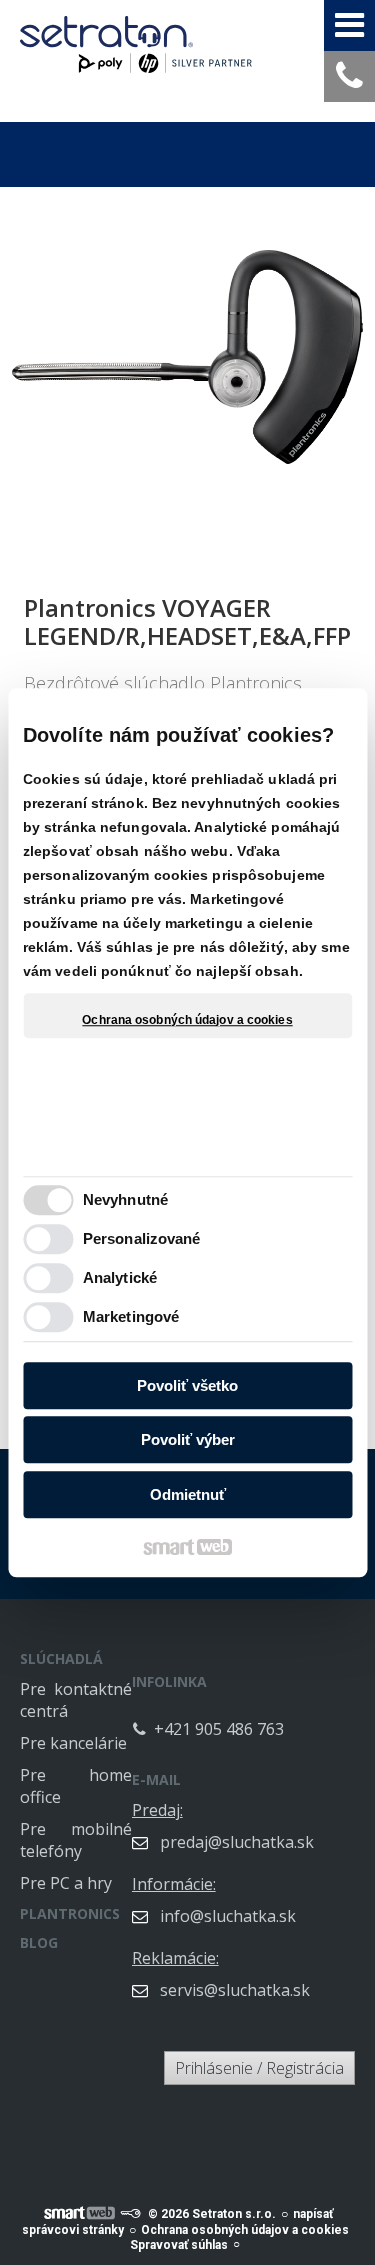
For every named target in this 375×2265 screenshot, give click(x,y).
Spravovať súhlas (179, 2245)
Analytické (120, 1277)
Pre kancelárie (73, 1743)
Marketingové (131, 1316)
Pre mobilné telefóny (76, 1840)
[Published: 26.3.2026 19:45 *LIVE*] (130, 2214)
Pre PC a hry (66, 1883)
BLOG (39, 1942)
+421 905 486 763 (219, 1729)
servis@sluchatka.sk (235, 1990)
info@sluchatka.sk (228, 1916)
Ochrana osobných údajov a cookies (187, 1020)
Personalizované (142, 1238)
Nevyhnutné (125, 1199)
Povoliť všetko (187, 1385)
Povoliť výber (188, 1439)
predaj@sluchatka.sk (237, 1842)
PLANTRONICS (70, 1913)
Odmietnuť (188, 1494)
